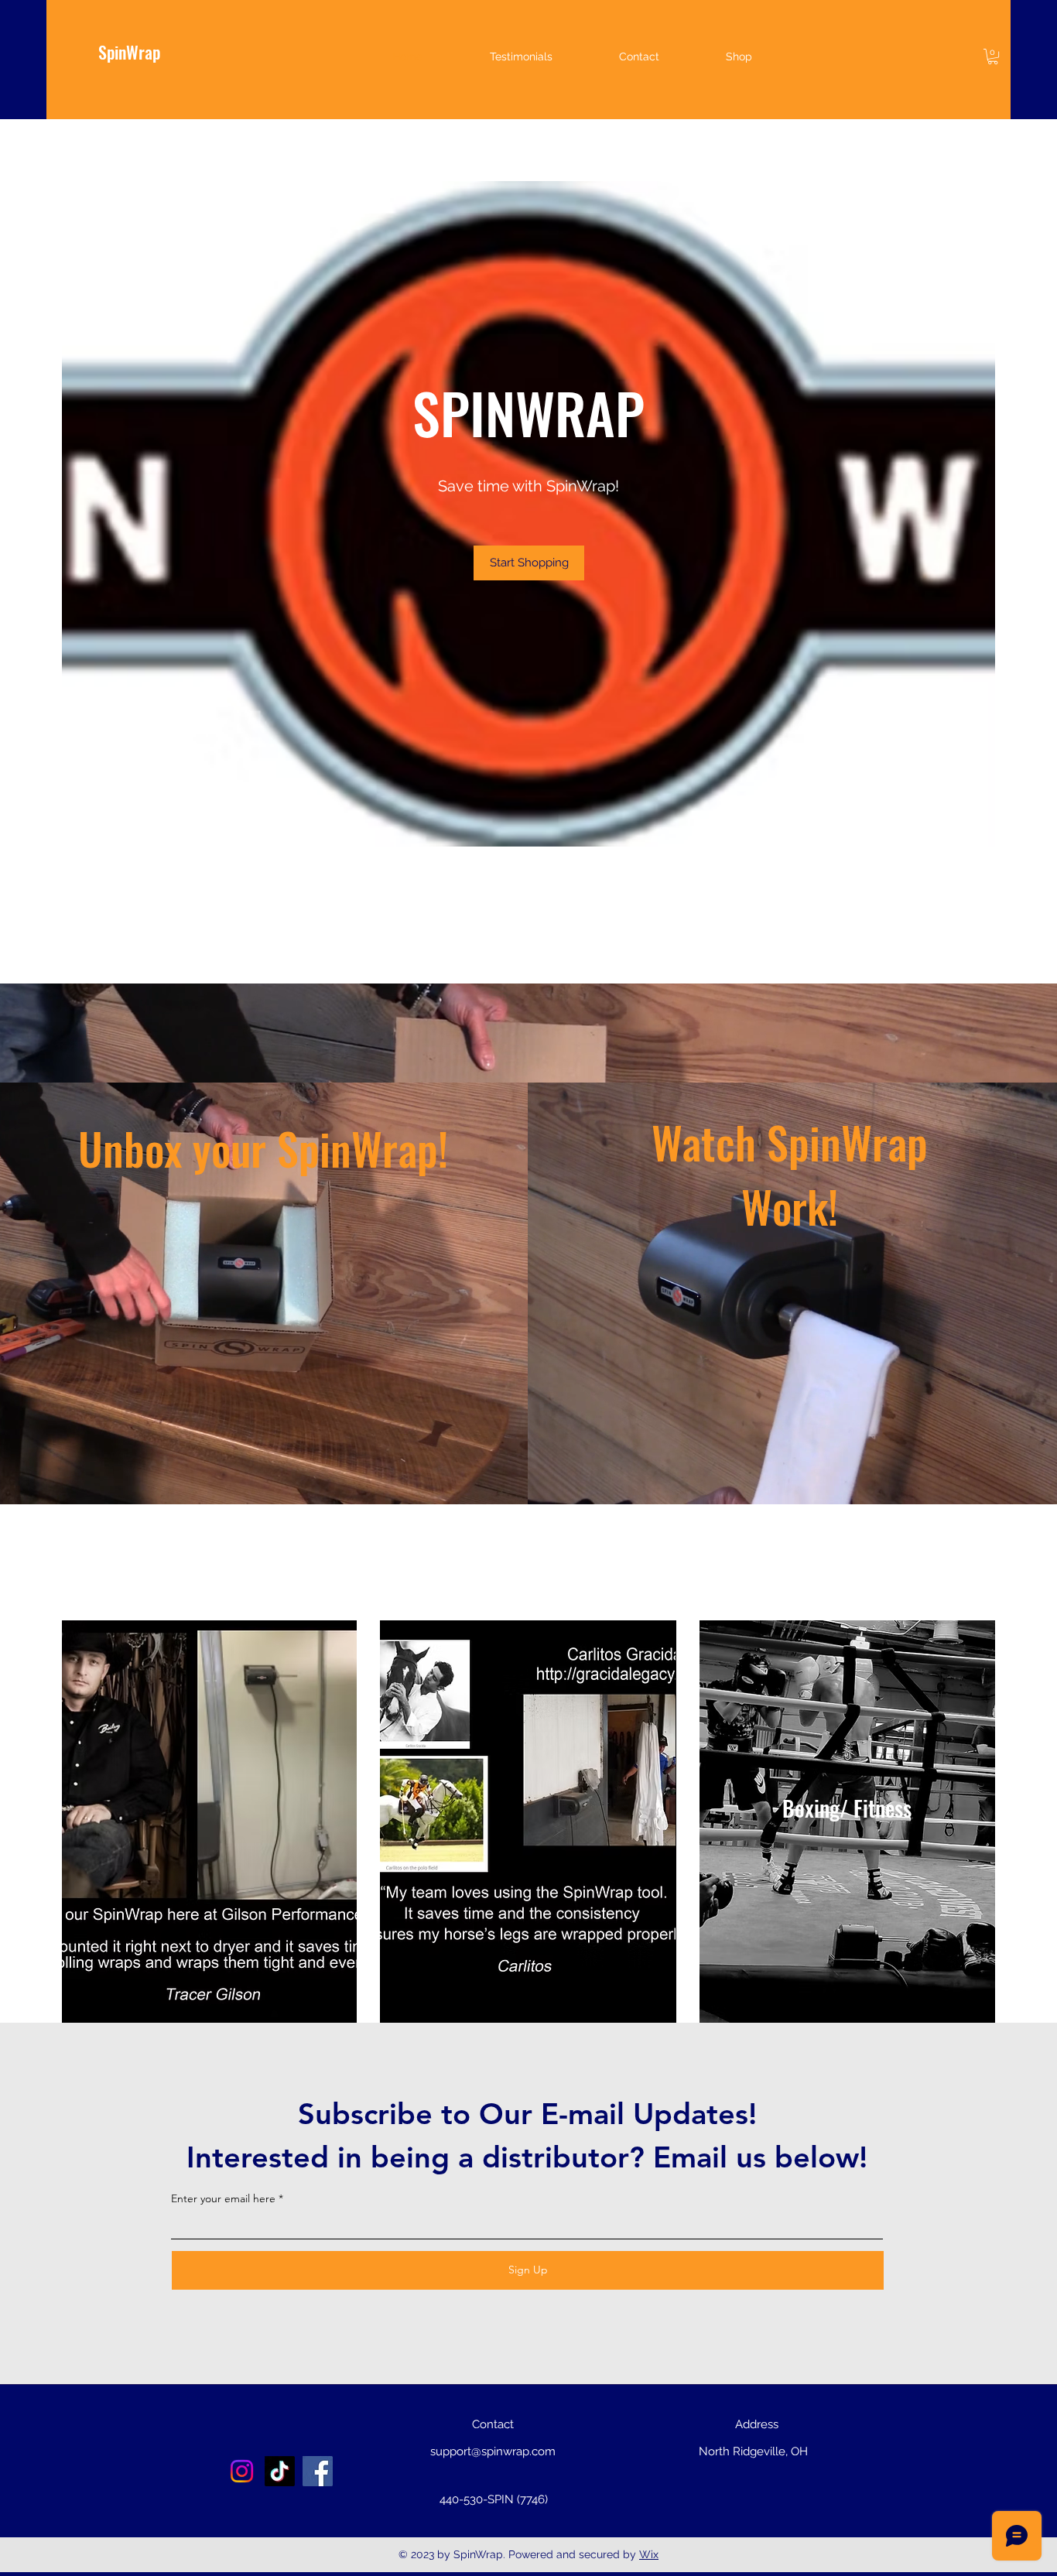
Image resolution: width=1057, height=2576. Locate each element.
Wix (649, 2554)
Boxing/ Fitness (847, 1808)
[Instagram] (242, 2471)
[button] (993, 56)
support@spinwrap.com (493, 2451)
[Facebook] (318, 2471)
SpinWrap (129, 52)
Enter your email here (223, 2198)
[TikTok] (280, 2471)
